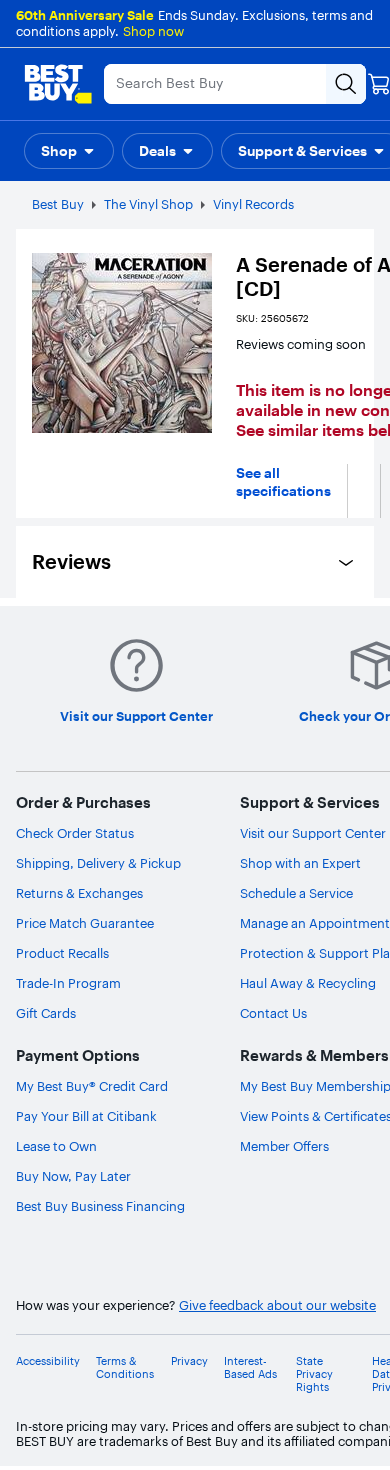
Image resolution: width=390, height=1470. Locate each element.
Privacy (189, 1361)
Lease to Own (56, 1146)
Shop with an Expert (300, 863)
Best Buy (58, 204)
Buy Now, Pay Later (73, 1176)
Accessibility (48, 1361)
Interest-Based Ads (250, 1368)
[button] (69, 151)
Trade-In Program (68, 983)
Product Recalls (62, 953)
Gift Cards (46, 1013)
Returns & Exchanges (79, 893)
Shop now (153, 31)
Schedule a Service (296, 893)
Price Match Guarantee (85, 923)
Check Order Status (75, 833)
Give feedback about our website (277, 1305)
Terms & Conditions (125, 1368)
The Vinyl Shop (148, 204)
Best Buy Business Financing (100, 1206)
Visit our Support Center (313, 833)
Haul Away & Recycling (308, 983)
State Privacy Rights (314, 1374)
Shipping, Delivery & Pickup (98, 863)
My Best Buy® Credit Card (92, 1086)
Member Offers (284, 1146)
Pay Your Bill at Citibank (86, 1116)
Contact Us (273, 1013)
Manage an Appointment (315, 923)
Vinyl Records (253, 204)
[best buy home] (58, 84)
